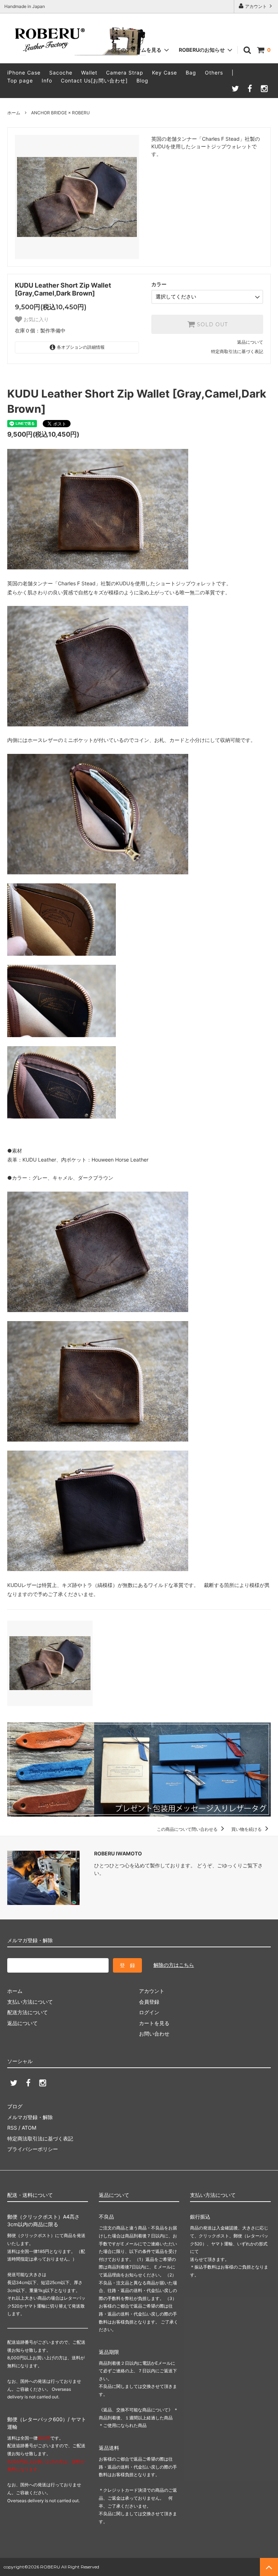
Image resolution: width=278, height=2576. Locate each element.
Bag (191, 73)
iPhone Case (24, 73)
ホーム (14, 113)
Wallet (89, 73)
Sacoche (61, 73)
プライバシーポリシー (33, 2149)
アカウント (256, 6)
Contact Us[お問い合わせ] (94, 80)
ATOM (29, 2128)
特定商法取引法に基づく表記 (40, 2138)
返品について (250, 342)
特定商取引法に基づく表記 (237, 351)
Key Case (165, 73)
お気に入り (35, 319)
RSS (12, 2128)
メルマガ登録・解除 (30, 2117)
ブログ (15, 2106)
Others (214, 73)
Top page (20, 80)
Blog (142, 80)
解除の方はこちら (174, 1965)
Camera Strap (125, 73)
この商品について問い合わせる (188, 1829)
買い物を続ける (247, 1829)
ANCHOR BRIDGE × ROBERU (60, 113)
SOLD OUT (211, 324)
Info (47, 80)
